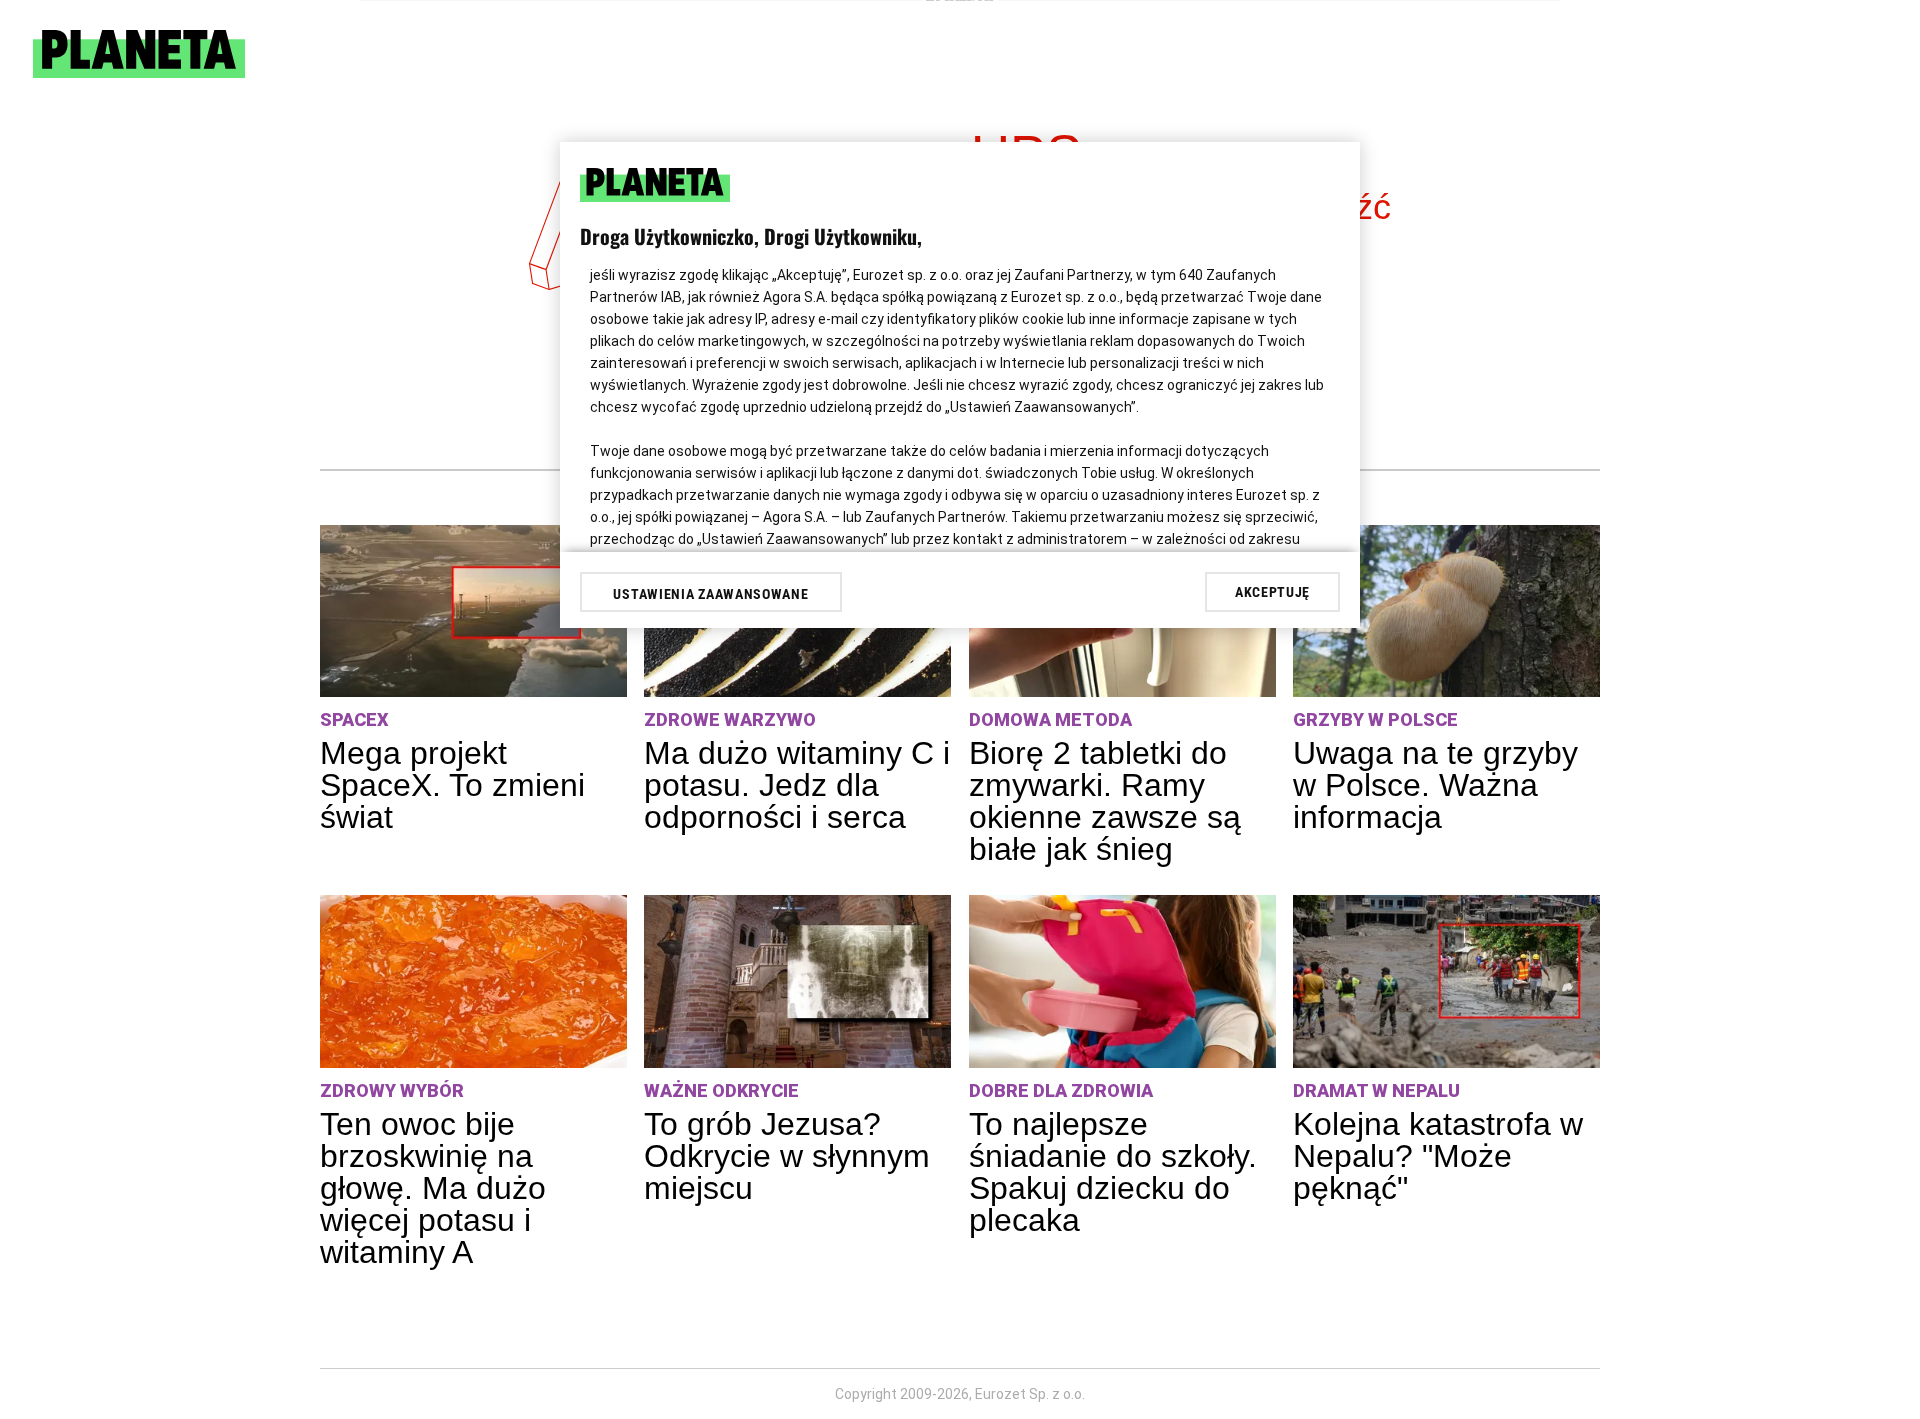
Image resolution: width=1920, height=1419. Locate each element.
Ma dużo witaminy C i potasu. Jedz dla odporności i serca (797, 785)
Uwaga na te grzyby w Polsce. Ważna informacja (1435, 785)
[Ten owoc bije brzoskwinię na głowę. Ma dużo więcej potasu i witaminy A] (473, 981)
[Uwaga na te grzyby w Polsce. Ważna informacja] (1446, 611)
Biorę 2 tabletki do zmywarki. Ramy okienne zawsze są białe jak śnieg (1105, 801)
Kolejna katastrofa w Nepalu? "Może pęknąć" (1438, 1156)
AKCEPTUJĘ (1272, 592)
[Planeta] (139, 72)
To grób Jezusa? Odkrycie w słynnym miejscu (787, 1156)
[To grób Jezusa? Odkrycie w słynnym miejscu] (797, 981)
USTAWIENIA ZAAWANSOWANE (710, 594)
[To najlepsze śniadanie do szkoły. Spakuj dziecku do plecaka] (1122, 981)
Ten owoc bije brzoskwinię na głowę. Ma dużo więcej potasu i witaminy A (433, 1188)
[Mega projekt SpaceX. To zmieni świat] (473, 611)
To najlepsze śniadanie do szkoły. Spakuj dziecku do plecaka (1113, 1172)
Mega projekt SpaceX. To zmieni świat (452, 785)
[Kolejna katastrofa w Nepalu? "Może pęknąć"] (1446, 981)
